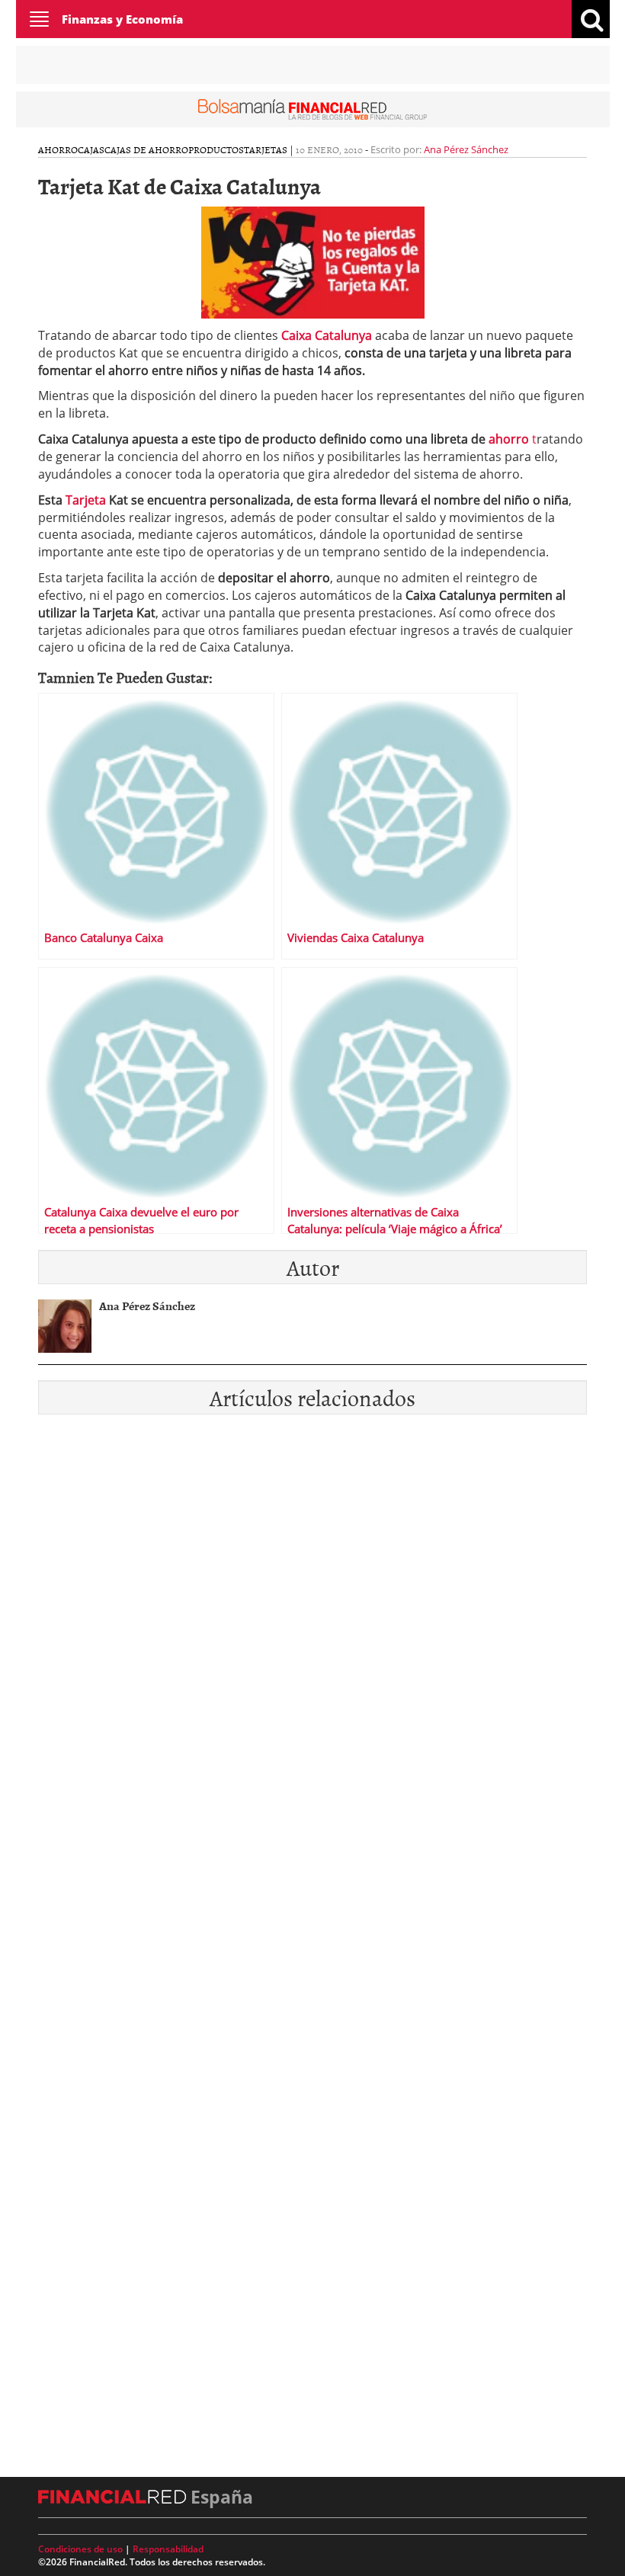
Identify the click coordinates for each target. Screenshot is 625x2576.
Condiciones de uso (80, 2549)
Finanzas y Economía (122, 19)
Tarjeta (87, 500)
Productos (216, 149)
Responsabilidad (168, 2549)
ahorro (509, 439)
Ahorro (58, 149)
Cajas (91, 149)
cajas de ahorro (146, 149)
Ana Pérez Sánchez (466, 149)
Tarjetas (266, 149)
